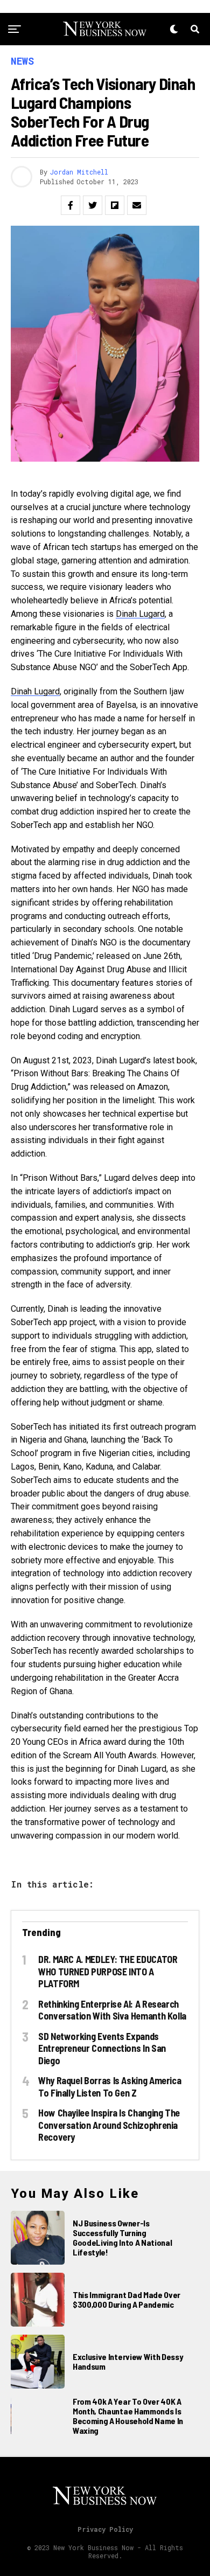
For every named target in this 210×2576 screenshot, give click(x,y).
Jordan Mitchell (79, 172)
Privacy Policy (105, 2529)
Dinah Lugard (140, 614)
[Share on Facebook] (71, 205)
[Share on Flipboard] (115, 205)
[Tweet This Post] (93, 205)
